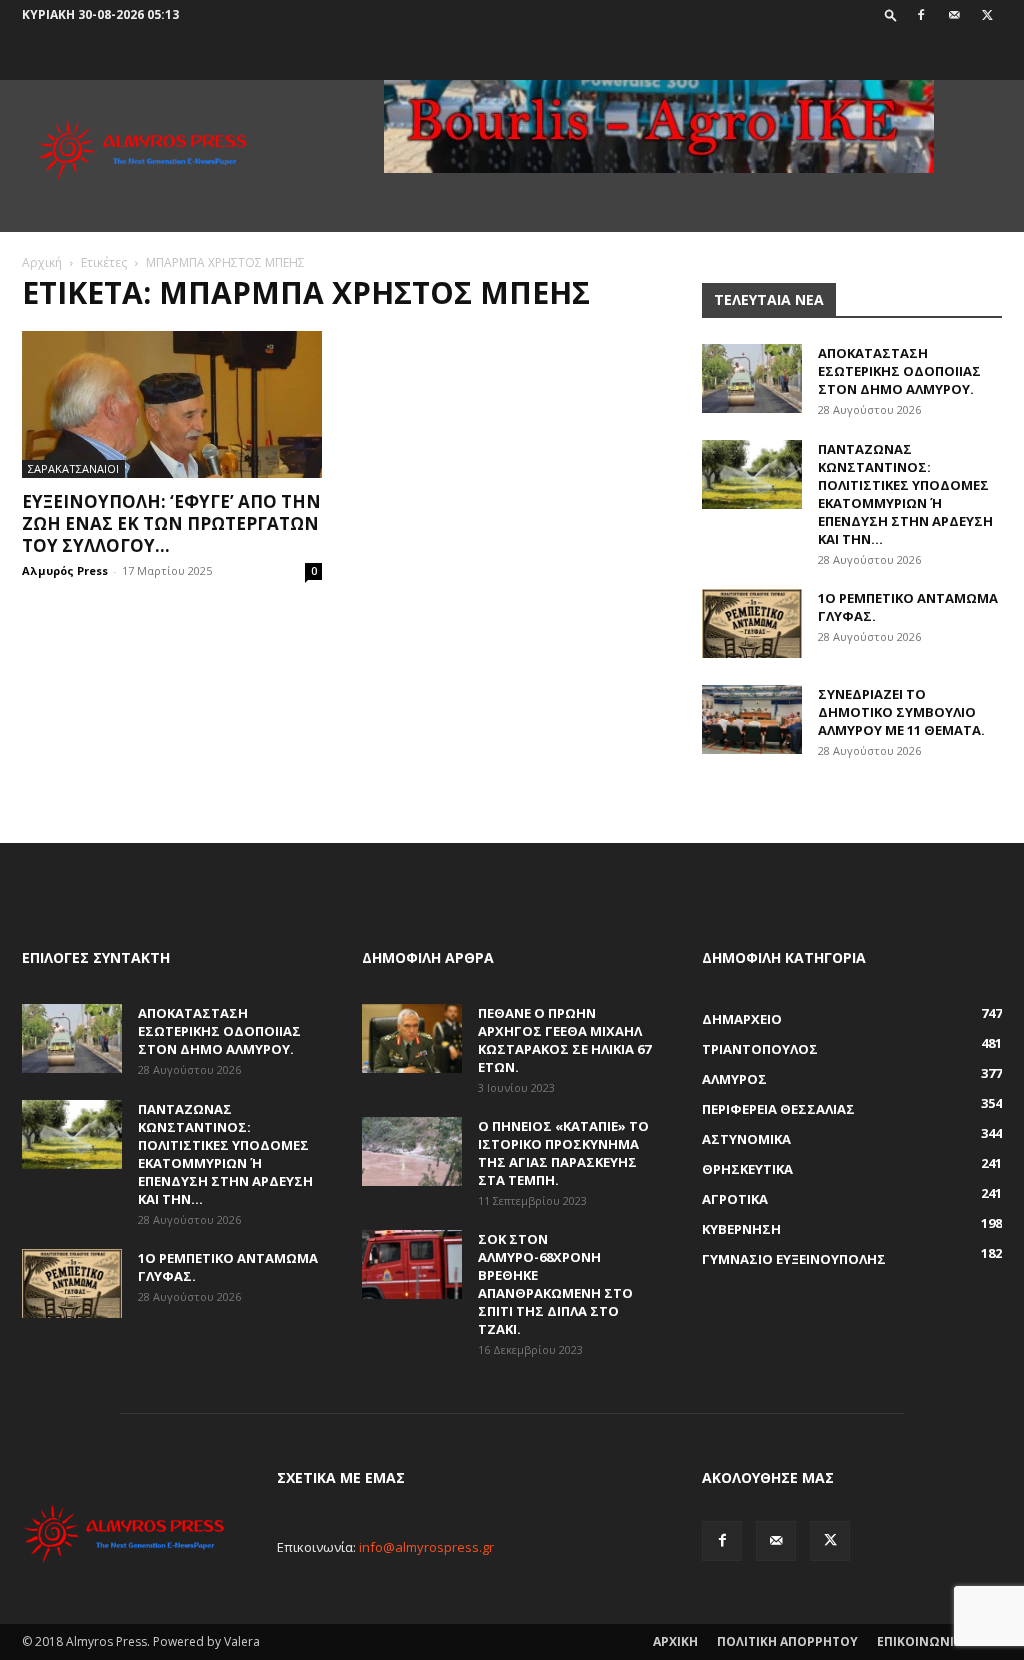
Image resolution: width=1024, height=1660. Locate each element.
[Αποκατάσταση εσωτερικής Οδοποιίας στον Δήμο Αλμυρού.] (752, 378)
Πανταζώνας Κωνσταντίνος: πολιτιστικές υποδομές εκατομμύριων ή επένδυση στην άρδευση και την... (905, 494)
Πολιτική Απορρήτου (787, 1641)
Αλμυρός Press (65, 570)
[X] (987, 15)
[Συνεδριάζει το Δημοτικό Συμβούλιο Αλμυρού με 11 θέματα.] (752, 719)
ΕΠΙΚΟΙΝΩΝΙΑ (919, 1641)
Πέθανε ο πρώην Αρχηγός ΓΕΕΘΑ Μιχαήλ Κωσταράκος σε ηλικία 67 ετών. (564, 1040)
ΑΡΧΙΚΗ (675, 1641)
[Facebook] (921, 15)
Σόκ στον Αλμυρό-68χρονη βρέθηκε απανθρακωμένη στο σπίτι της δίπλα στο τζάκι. (555, 1284)
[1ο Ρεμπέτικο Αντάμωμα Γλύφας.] (752, 623)
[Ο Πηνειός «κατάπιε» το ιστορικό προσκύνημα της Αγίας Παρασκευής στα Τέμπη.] (412, 1151)
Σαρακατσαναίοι (73, 468)
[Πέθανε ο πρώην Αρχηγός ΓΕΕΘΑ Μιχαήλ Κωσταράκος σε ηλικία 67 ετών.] (412, 1038)
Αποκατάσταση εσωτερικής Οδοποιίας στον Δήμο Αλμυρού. (899, 371)
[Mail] (954, 15)
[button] (891, 14)
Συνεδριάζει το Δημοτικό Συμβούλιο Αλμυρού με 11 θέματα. (901, 712)
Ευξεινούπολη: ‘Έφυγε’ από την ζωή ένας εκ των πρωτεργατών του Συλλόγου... (171, 523)
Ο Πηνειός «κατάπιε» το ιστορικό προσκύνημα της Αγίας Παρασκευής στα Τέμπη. (563, 1153)
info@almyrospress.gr (426, 1547)
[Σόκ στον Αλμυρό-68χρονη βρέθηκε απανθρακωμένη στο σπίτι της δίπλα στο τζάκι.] (412, 1264)
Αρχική (42, 262)
